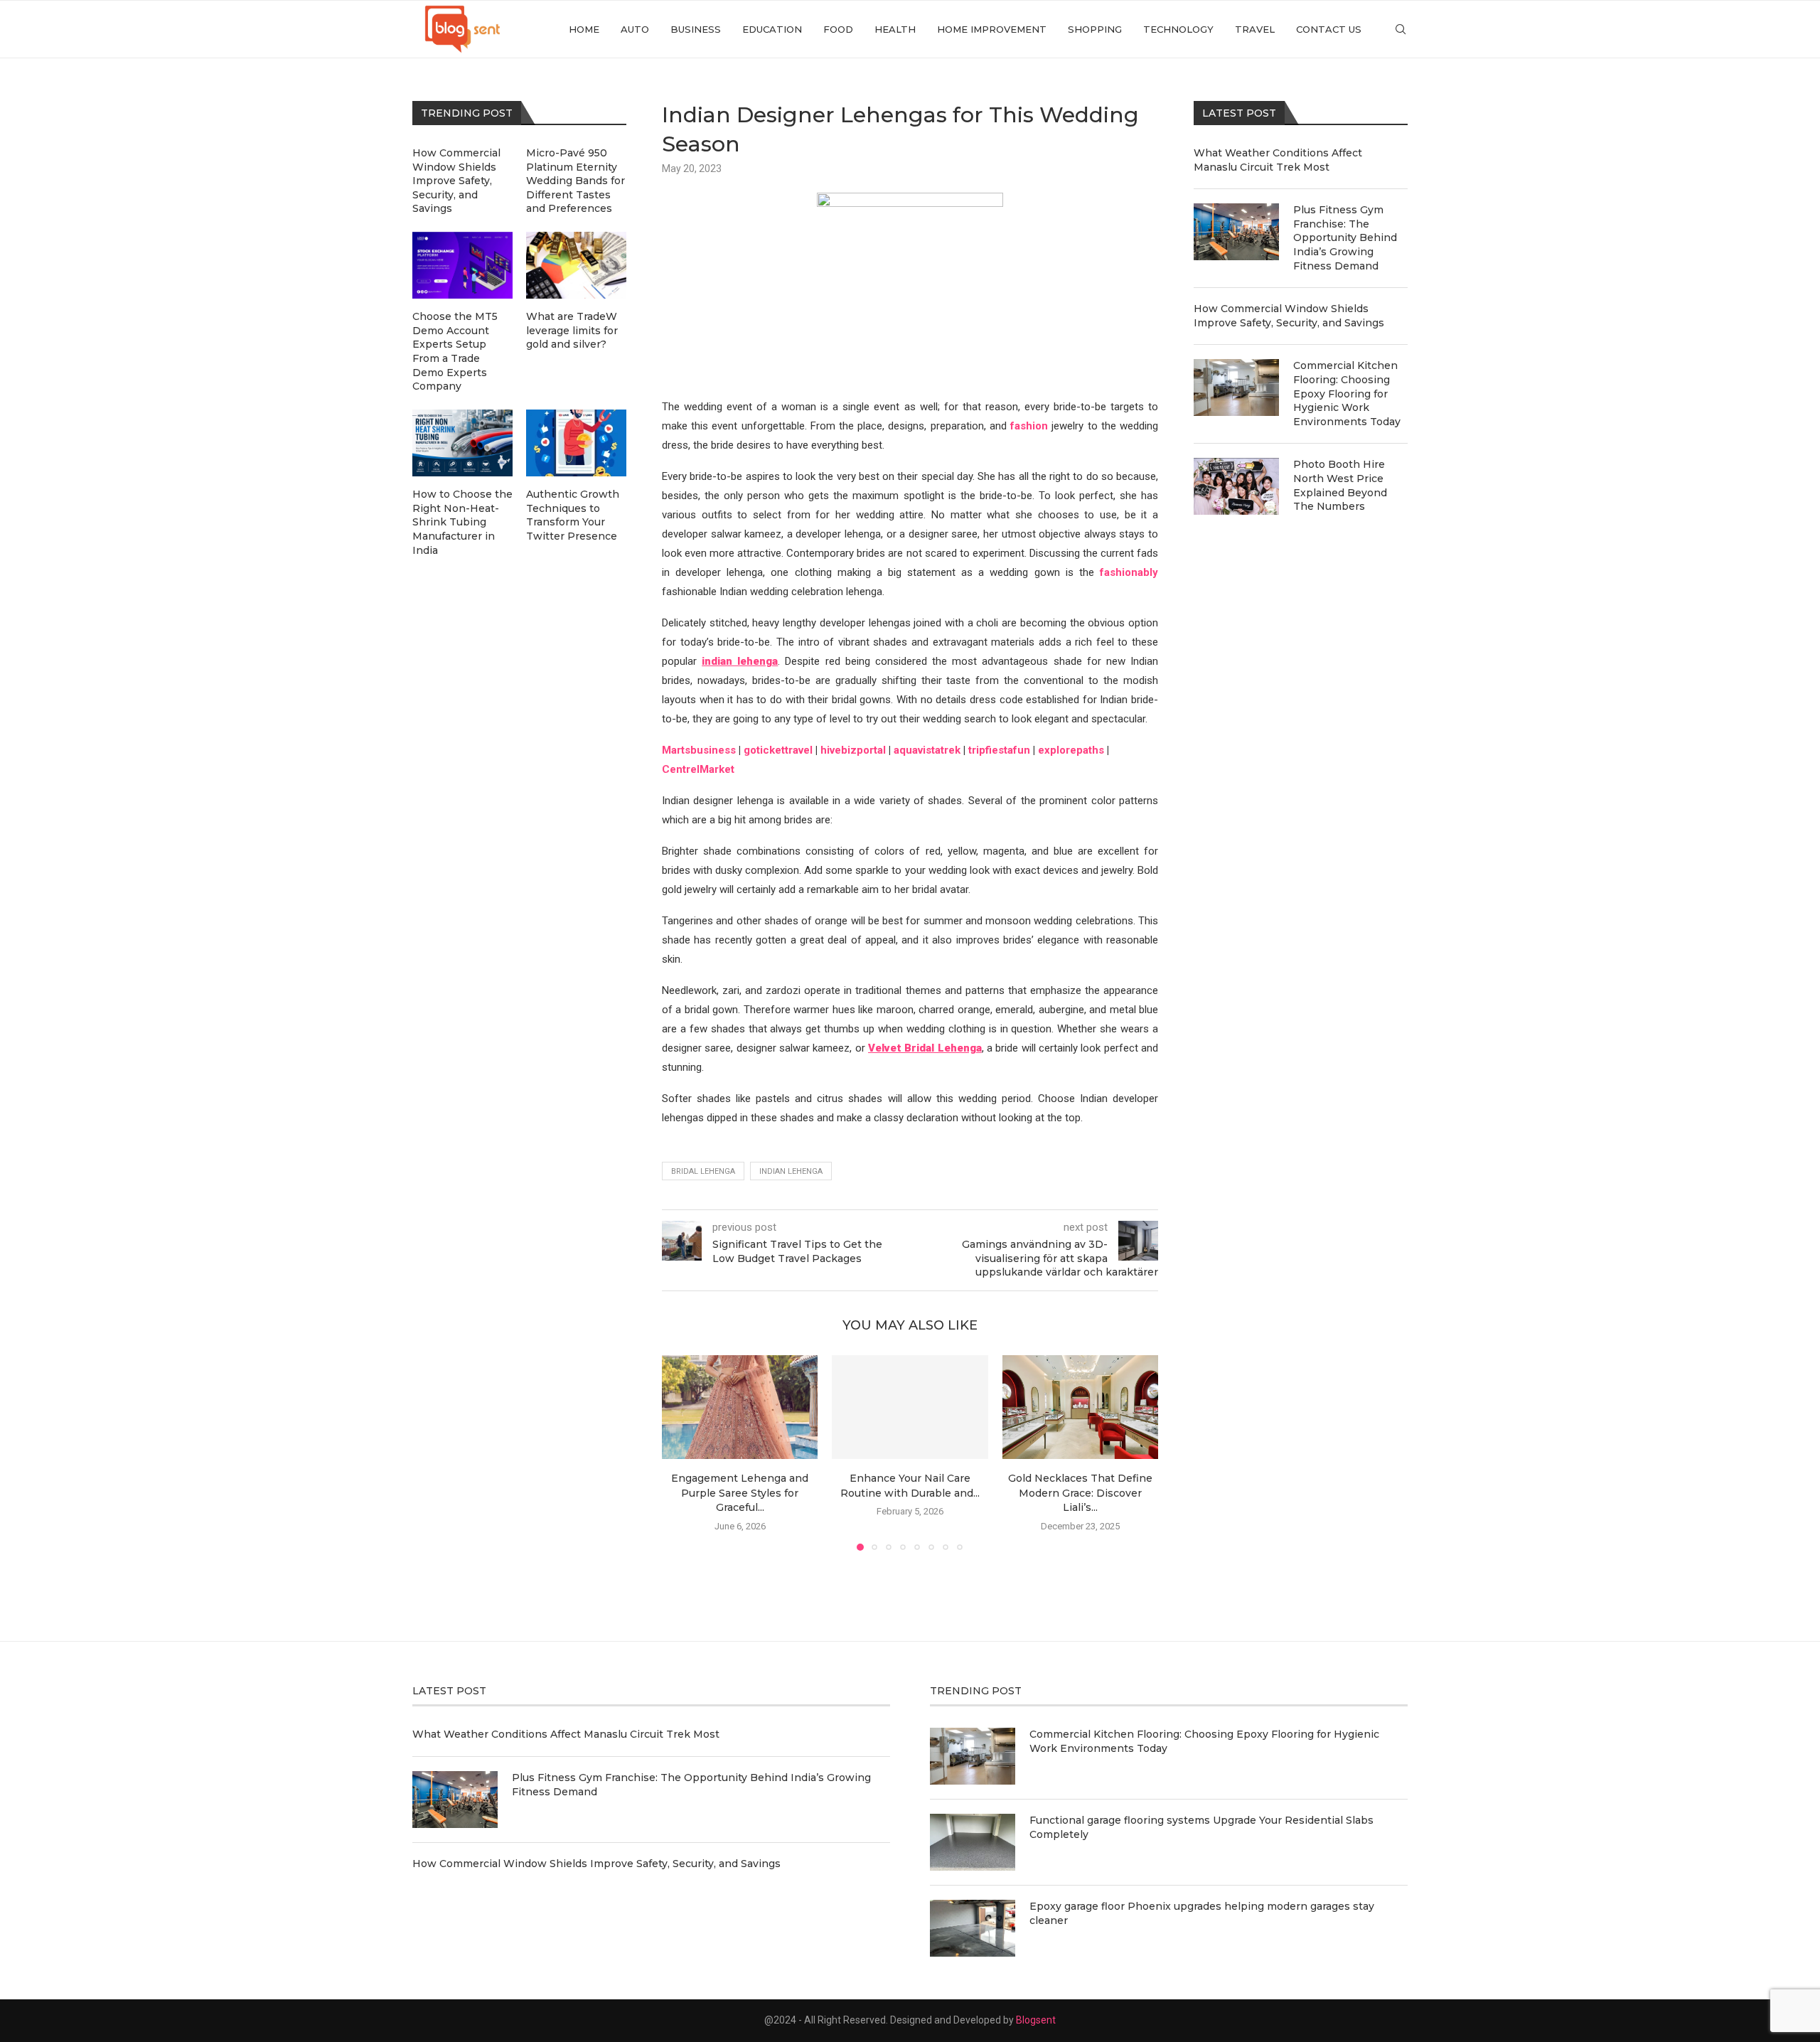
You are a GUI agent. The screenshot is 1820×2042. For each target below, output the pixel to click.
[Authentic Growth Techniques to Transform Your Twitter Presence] (576, 443)
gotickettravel (778, 750)
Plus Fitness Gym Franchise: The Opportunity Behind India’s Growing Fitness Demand (1345, 237)
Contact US (1329, 29)
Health (895, 29)
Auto (635, 29)
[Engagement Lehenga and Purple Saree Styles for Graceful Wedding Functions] (740, 1407)
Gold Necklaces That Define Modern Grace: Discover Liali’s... (1080, 1493)
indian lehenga (791, 1171)
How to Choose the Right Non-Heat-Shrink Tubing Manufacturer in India (462, 522)
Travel (1255, 29)
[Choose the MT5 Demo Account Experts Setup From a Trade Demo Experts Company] (462, 265)
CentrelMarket (698, 769)
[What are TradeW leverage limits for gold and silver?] (576, 265)
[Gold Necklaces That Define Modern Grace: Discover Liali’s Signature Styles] (1080, 1407)
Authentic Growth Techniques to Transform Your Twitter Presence (573, 515)
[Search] (1401, 29)
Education (772, 29)
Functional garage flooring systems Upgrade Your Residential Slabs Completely (1201, 1827)
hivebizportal (853, 750)
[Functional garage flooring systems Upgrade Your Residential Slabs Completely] (973, 1842)
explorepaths (1071, 750)
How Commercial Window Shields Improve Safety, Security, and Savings (1289, 316)
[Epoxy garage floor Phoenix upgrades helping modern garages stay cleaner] (973, 1928)
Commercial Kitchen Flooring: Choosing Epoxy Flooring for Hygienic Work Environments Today (1347, 393)
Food (838, 29)
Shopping (1095, 29)
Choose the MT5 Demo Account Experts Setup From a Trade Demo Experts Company (455, 351)
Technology (1178, 29)
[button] (681, 1453)
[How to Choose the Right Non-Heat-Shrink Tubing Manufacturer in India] (462, 443)
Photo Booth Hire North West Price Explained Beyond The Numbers (1340, 485)
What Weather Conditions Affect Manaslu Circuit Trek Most (1278, 160)
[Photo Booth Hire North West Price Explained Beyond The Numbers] (1236, 486)
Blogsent (1036, 2020)
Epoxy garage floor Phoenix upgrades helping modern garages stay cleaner (1202, 1913)
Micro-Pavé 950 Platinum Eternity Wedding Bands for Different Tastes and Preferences (576, 181)
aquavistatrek (927, 750)
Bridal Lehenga (703, 1171)
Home (584, 29)
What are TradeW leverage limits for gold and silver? (572, 330)
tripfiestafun (999, 750)
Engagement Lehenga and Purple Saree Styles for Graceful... (740, 1493)
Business (696, 29)
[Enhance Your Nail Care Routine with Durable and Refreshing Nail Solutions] (910, 1407)
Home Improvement (992, 29)
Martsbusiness (699, 750)
